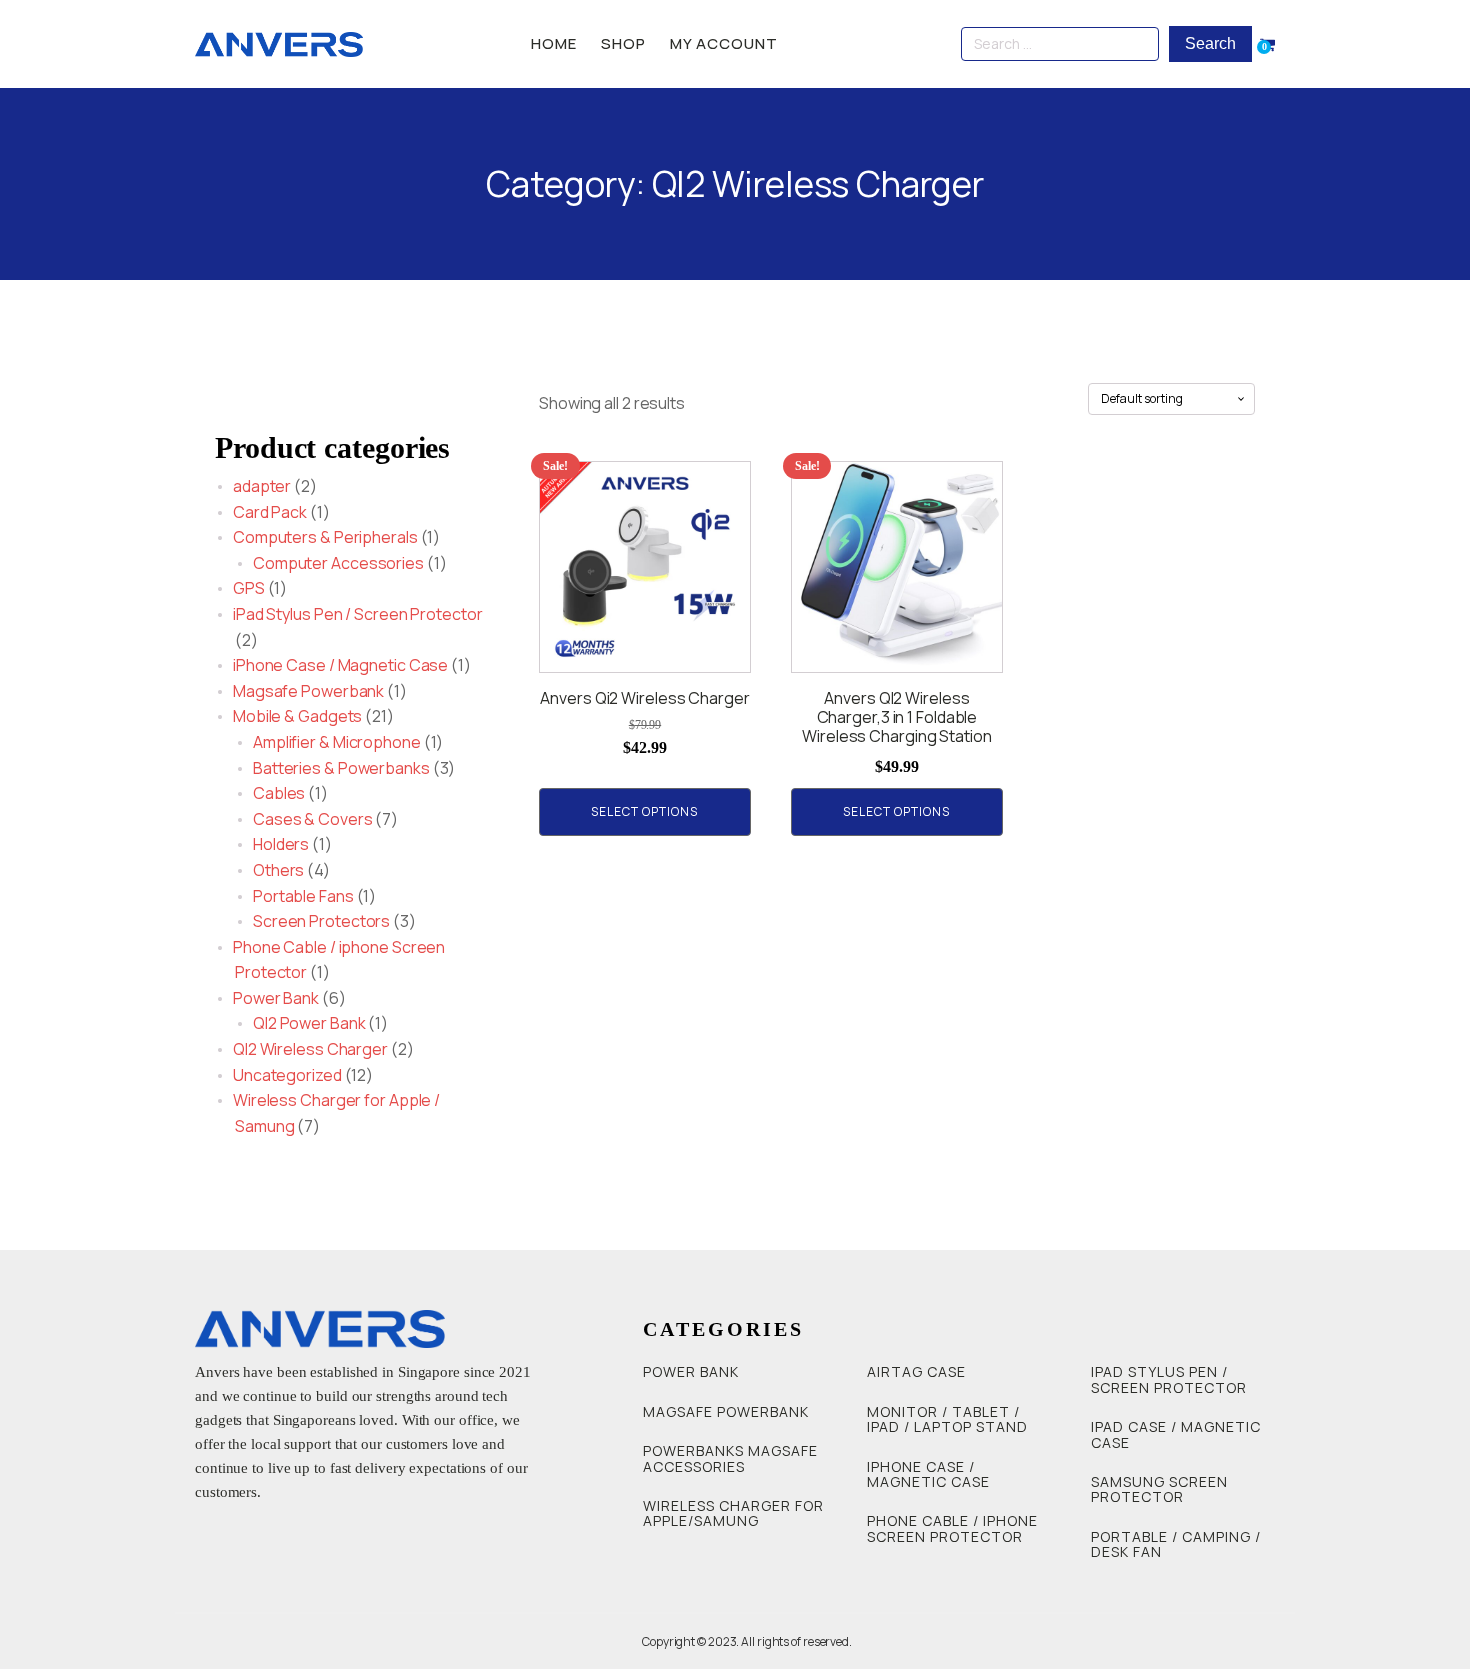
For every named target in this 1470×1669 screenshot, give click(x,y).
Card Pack (270, 512)
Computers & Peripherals (325, 537)
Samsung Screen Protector (1159, 1489)
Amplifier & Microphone (337, 742)
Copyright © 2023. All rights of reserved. (747, 1641)
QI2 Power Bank (309, 1023)
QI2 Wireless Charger (310, 1049)
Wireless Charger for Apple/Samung (733, 1513)
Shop (623, 43)
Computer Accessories (338, 563)
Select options (644, 811)
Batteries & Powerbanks (341, 768)
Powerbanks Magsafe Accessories (730, 1458)
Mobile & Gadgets (297, 716)
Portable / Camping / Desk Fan (1176, 1544)
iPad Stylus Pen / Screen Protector (358, 614)
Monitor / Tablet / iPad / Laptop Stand (947, 1419)
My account (724, 43)
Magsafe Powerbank (308, 691)
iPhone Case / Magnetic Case (340, 665)
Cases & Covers (313, 819)
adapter (262, 486)
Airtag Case (916, 1371)
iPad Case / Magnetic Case (1176, 1434)
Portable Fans (303, 896)
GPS (249, 588)
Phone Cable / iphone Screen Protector (952, 1528)
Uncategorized (287, 1075)
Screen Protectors (321, 921)
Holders (281, 844)
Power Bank (276, 998)
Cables (279, 793)
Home (554, 43)
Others (278, 870)
